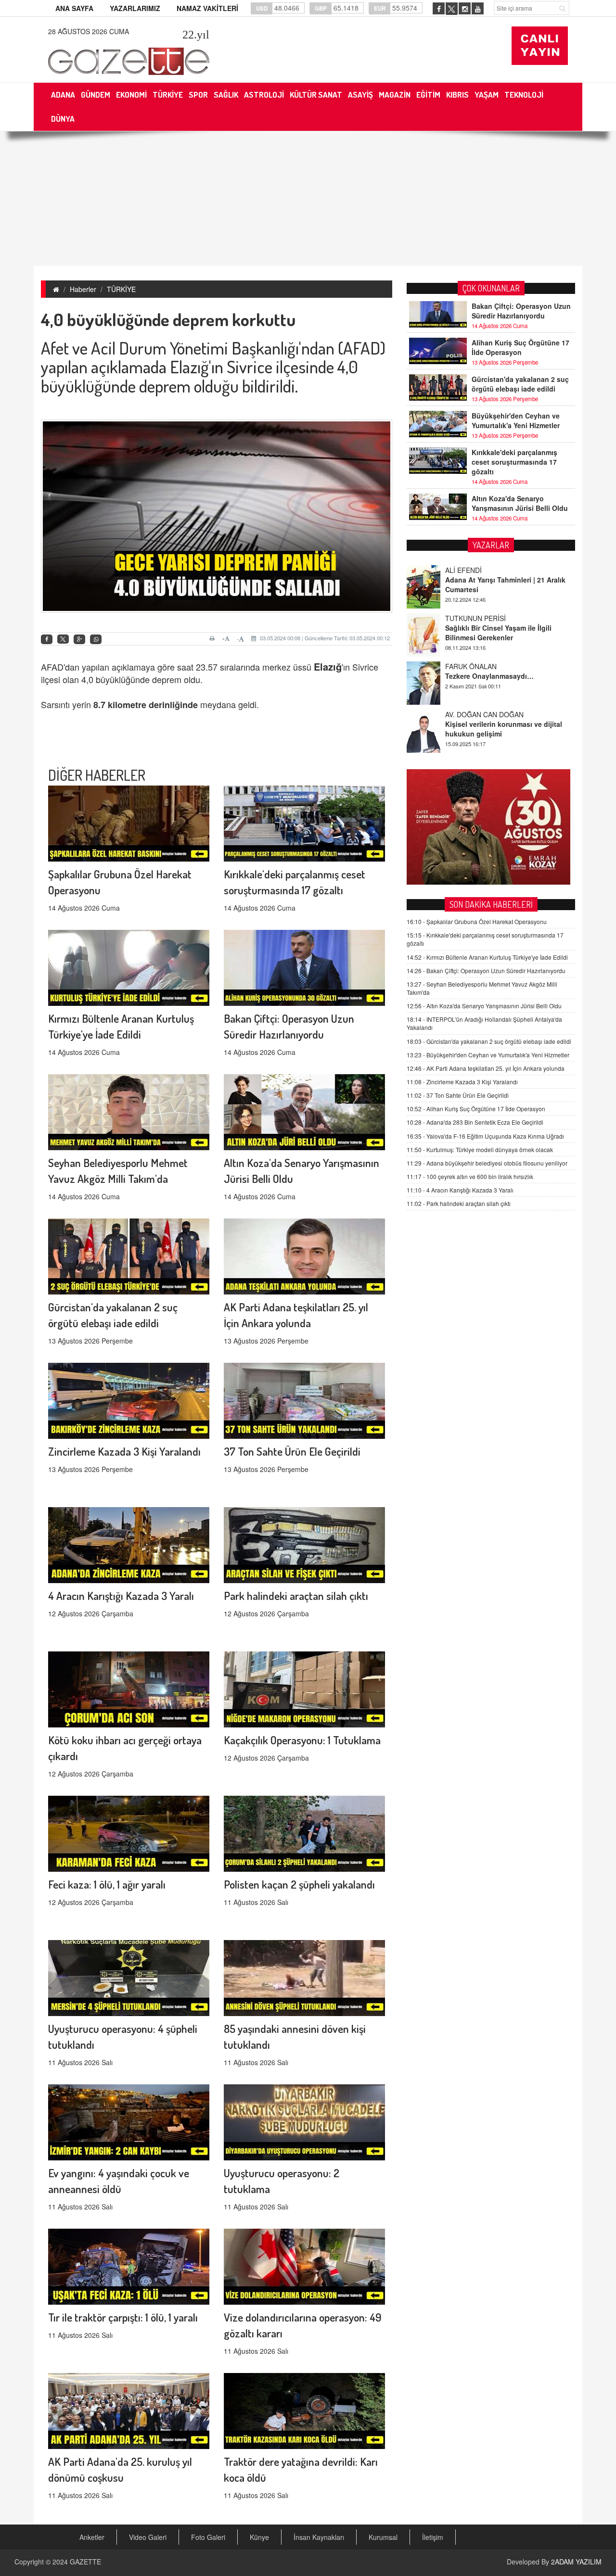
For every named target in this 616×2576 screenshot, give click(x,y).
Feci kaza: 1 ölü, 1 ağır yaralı (107, 1884)
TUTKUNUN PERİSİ (475, 602)
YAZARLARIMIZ (135, 8)
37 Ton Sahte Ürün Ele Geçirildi (292, 1451)
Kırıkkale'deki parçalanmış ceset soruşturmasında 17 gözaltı (514, 462)
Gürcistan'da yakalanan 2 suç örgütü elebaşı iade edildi (520, 384)
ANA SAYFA (74, 8)
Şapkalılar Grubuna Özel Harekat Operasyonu (477, 921)
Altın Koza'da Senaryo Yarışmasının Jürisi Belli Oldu (520, 503)
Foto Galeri (208, 2537)
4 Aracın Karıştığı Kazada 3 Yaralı (121, 1595)
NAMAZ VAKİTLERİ (207, 8)
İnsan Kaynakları (319, 2537)
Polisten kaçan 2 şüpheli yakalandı (299, 1884)
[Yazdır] (213, 638)
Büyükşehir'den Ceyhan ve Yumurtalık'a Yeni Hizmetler (516, 420)
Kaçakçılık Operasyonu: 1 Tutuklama (302, 1740)
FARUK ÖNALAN (471, 650)
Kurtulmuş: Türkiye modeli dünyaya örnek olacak (480, 1149)
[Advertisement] (308, 199)
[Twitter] (63, 639)
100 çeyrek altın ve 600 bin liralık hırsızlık (470, 1176)
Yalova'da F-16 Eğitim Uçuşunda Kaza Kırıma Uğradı (485, 1136)
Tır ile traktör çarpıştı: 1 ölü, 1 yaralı (123, 2317)
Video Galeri (148, 2537)
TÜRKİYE (121, 289)
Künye (259, 2537)
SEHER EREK (466, 747)
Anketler (92, 2537)
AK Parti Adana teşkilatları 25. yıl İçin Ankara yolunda (486, 1068)
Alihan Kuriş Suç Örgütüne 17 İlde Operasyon (520, 347)
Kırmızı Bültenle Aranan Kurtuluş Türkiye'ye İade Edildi (487, 957)
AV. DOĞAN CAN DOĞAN (484, 698)
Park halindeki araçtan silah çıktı (296, 1595)
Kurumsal (383, 2537)
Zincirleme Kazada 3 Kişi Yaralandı (124, 1451)
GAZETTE (85, 2562)
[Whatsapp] (96, 640)
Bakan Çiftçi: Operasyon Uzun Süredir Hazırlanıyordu (521, 311)
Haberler (83, 289)
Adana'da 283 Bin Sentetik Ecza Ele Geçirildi (475, 1122)
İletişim (433, 2537)
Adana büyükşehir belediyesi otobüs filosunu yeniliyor (487, 1163)
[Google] (79, 640)
